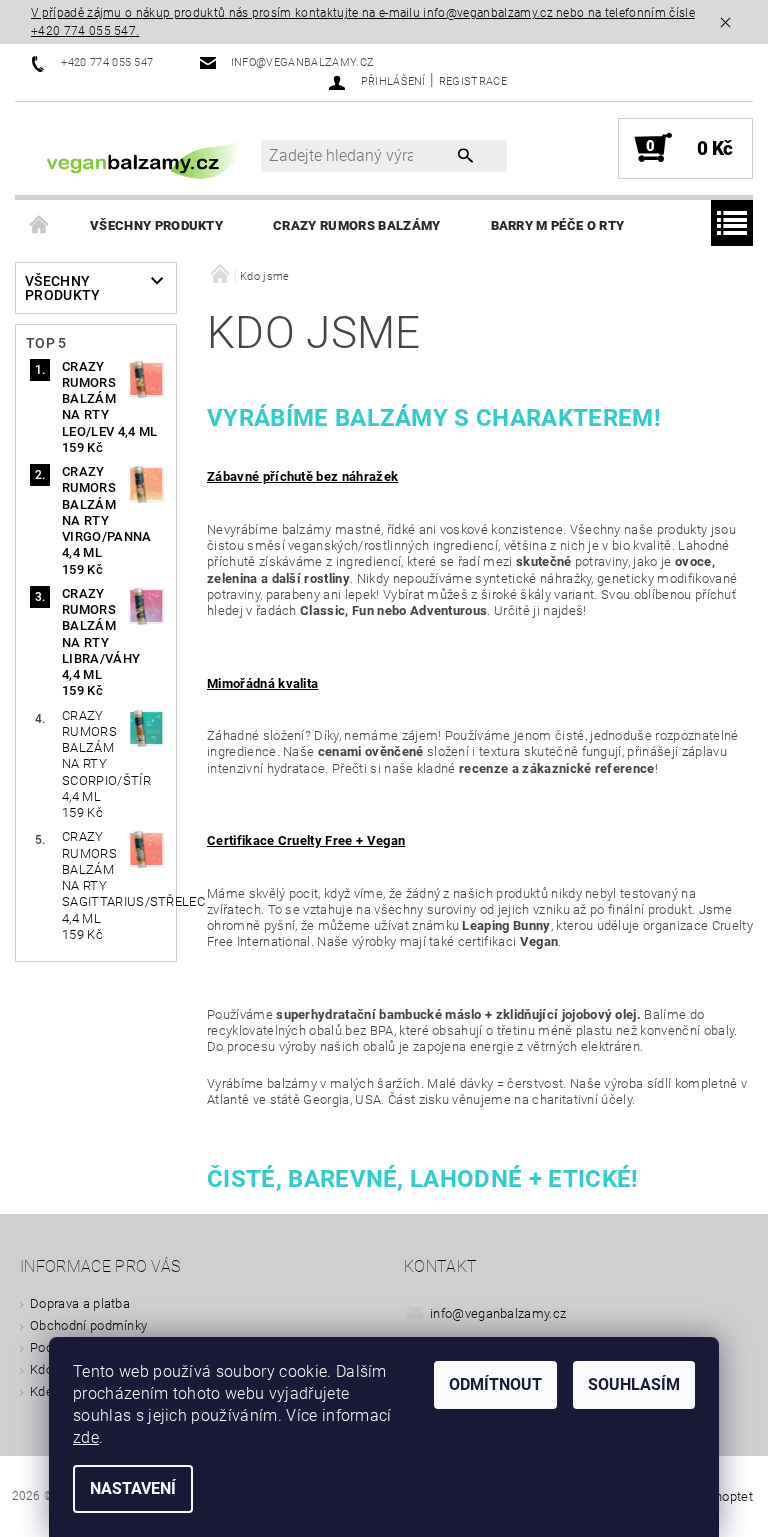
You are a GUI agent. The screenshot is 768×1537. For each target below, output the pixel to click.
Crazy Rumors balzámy (356, 225)
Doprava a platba (80, 1303)
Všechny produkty (156, 225)
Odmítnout (495, 1384)
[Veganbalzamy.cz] (148, 158)
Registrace (473, 81)
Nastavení (133, 1488)
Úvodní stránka (40, 226)
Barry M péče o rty (558, 225)
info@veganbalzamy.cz (498, 1313)
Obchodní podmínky (88, 1325)
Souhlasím (634, 1384)
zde (86, 1437)
